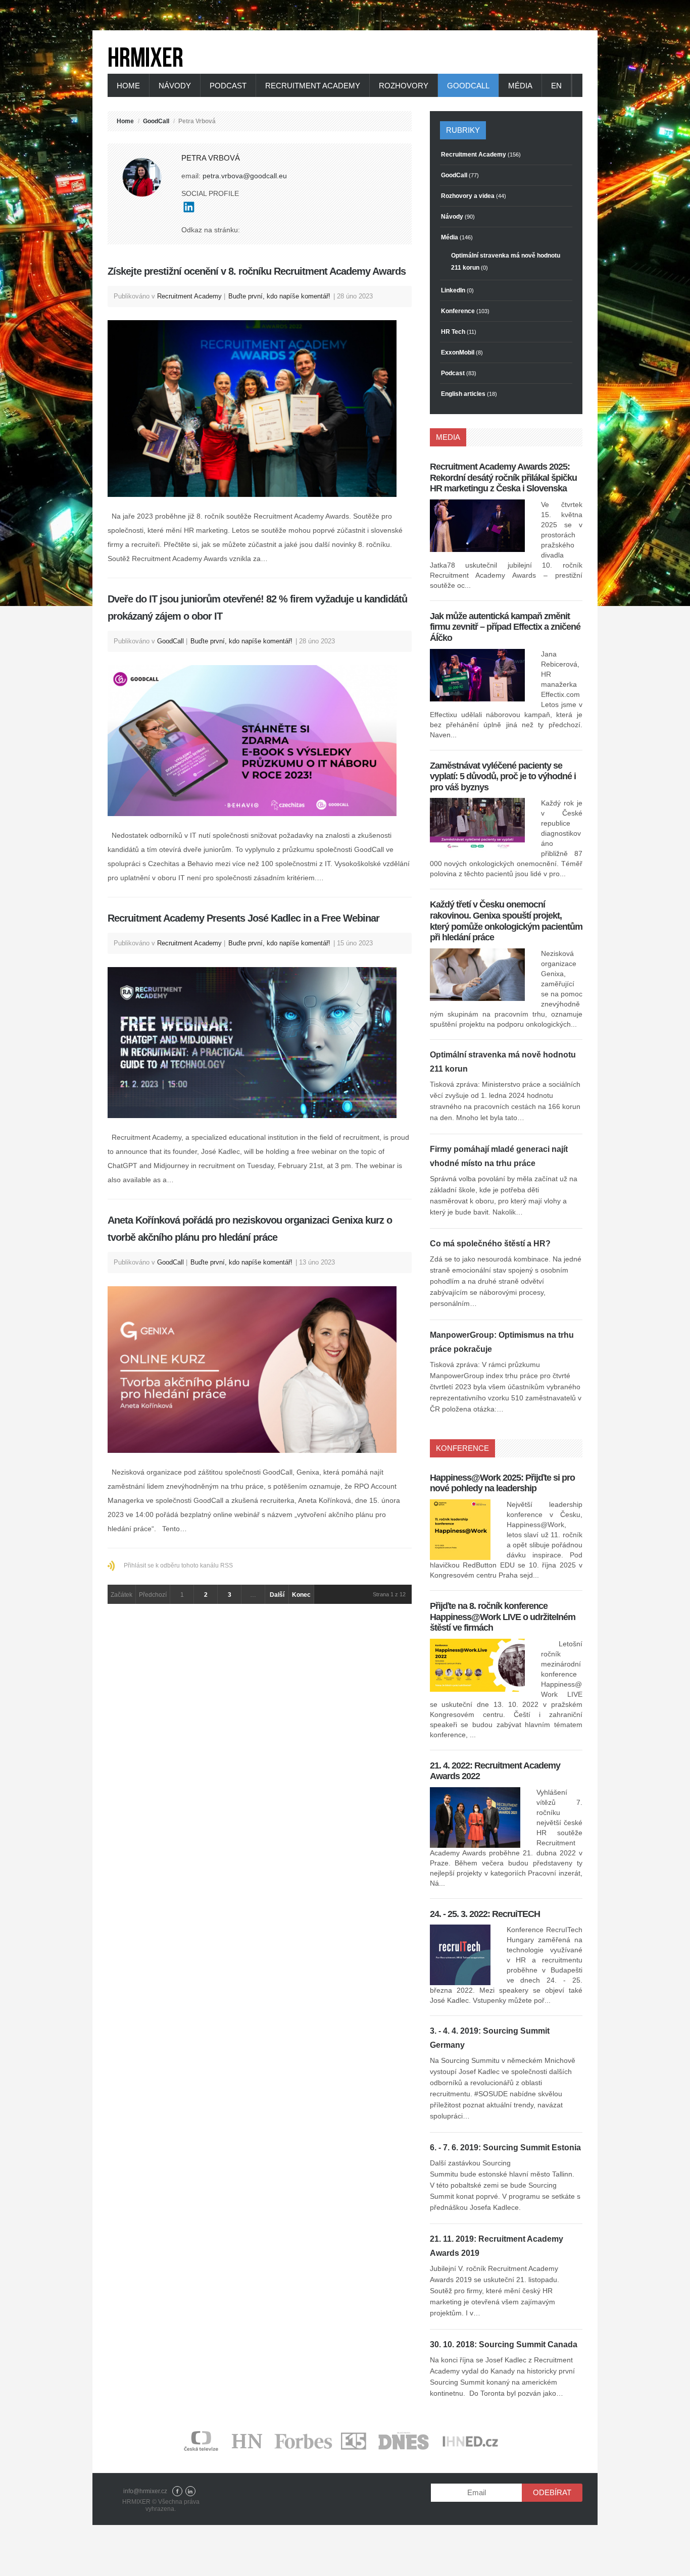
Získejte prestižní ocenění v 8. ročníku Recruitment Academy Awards (257, 271)
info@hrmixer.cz (145, 2491)
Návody (175, 86)
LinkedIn (190, 2491)
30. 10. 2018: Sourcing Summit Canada (504, 2344)
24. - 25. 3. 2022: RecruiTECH (485, 1914)
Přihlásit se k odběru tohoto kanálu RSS (178, 1565)
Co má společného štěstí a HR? (490, 1244)
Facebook (177, 2491)
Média (520, 86)
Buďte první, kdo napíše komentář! (279, 296)
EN (556, 86)
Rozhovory (404, 86)
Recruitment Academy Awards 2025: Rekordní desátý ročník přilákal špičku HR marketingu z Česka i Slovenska (503, 477)
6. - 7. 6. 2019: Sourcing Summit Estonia (505, 2148)
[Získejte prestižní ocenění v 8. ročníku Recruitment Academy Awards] (260, 409)
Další (277, 1595)
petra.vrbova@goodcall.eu (245, 176)
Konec (301, 1595)
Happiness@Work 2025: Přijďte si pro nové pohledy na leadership (502, 1483)
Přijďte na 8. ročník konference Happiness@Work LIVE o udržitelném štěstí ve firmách (503, 1617)
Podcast (228, 86)
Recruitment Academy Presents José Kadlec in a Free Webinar (243, 918)
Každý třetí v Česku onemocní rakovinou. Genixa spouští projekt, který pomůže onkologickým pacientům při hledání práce (506, 921)
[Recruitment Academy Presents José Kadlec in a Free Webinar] (260, 1043)
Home (128, 86)
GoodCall (468, 86)
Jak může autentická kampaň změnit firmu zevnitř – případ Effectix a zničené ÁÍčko (505, 627)
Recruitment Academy (313, 86)
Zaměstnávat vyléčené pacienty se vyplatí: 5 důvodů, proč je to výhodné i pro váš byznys (503, 776)
